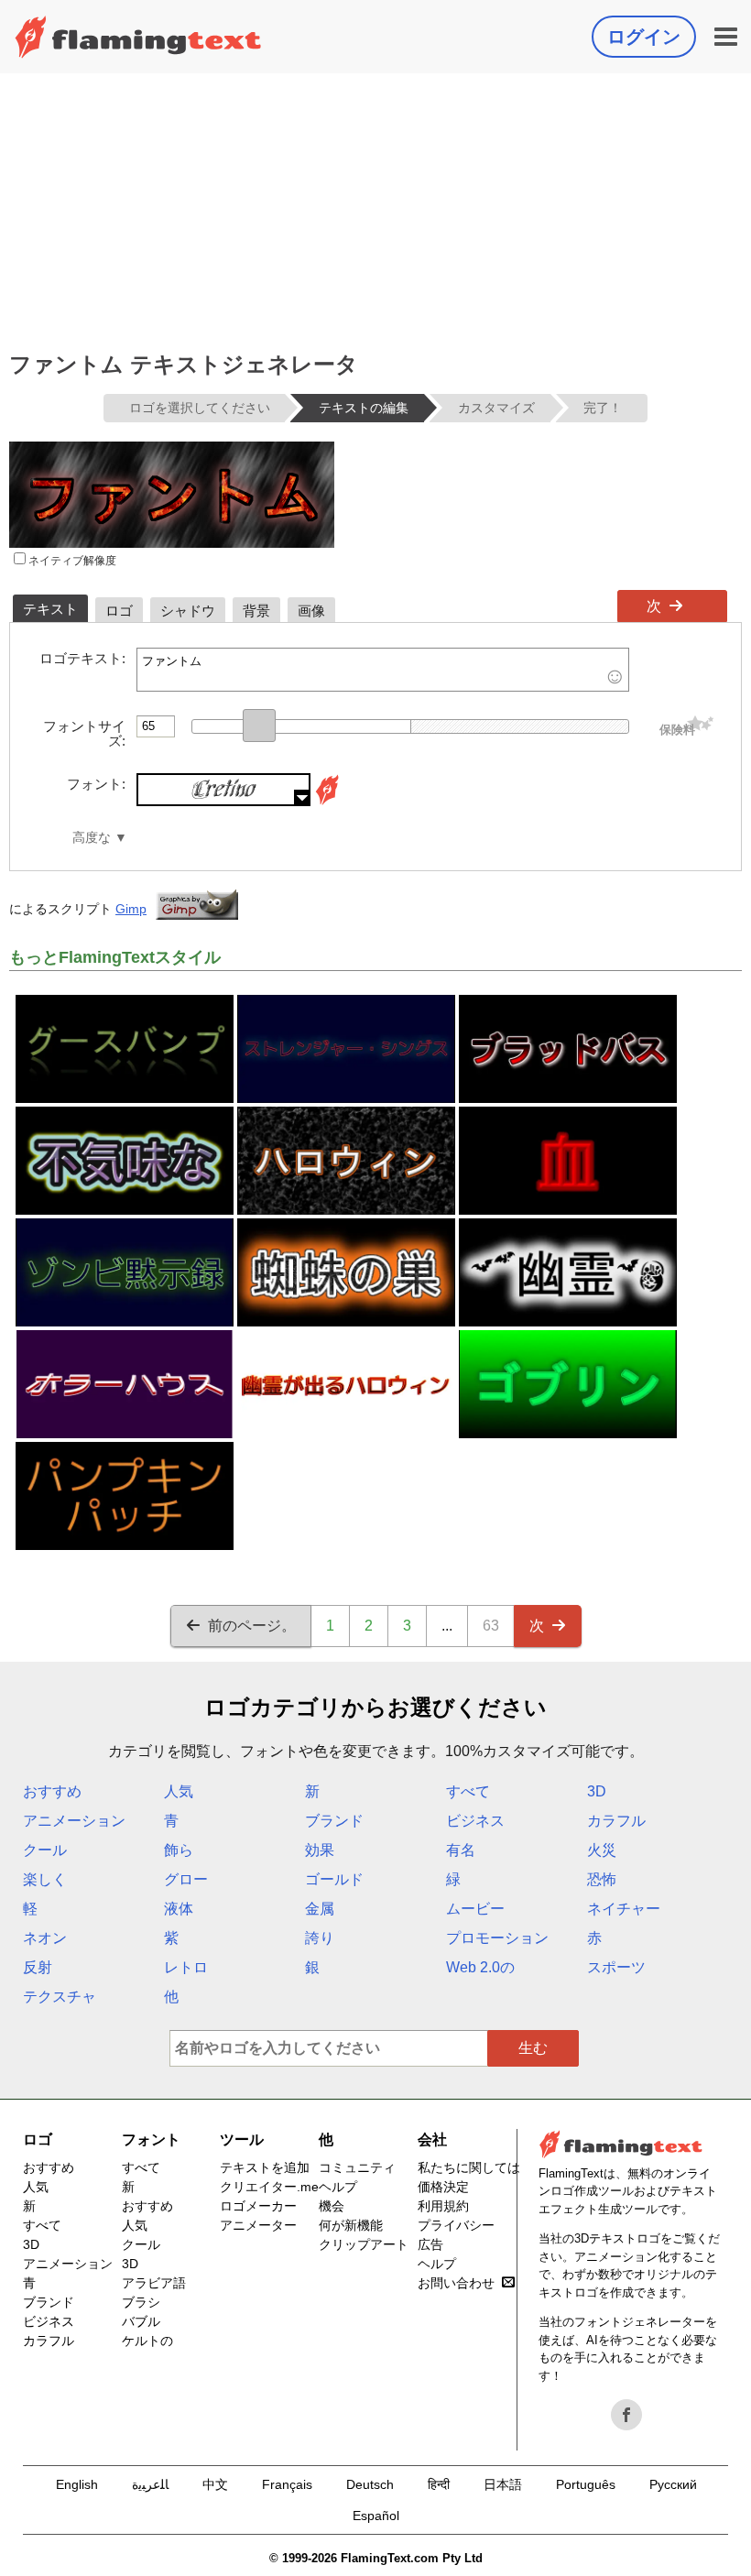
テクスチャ (60, 1997)
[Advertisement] (375, 211)
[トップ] (138, 37)
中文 (215, 2484)
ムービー (475, 1909)
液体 (179, 1909)
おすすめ (52, 1791)
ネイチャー (624, 1909)
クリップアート (364, 2244)
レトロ (186, 1967)
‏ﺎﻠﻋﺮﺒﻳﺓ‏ (150, 2484)
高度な (92, 838)
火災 (602, 1850)
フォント (151, 2139)
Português (586, 2484)
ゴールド (334, 1879)
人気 (179, 1791)
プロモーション (497, 1938)
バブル (141, 2321)
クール (45, 1850)
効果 (320, 1850)
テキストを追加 (265, 2167)
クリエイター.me (269, 2187)
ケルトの (147, 2341)
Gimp (131, 909)
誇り (320, 1938)
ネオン (45, 1938)
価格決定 (443, 2187)
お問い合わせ (456, 2283)
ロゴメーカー (258, 2206)
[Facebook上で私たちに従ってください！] (626, 2415)
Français (287, 2484)
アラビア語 (154, 2283)
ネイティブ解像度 (71, 561)
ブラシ (141, 2302)
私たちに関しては (469, 2167)
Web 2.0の (480, 1967)
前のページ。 (252, 1626)
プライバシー (456, 2225)
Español (376, 2516)
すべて (468, 1791)
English (77, 2484)
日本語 (503, 2484)
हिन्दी (439, 2484)
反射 (38, 1967)
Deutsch (370, 2484)
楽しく (45, 1879)
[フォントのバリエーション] (327, 801)
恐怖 (602, 1879)
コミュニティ (357, 2167)
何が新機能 (351, 2225)
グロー (186, 1879)
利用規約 (443, 2206)
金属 (320, 1909)
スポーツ (616, 1967)
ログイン (644, 37)
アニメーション (74, 1821)
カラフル (616, 1821)
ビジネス (475, 1821)
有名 (461, 1850)
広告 (430, 2244)
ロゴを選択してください (200, 408)
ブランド (334, 1821)
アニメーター (258, 2225)
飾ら (179, 1850)
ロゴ (38, 2139)
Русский (673, 2484)
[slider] (259, 726)
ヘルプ (338, 2187)
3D (597, 1791)
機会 (332, 2206)
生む (533, 2048)
